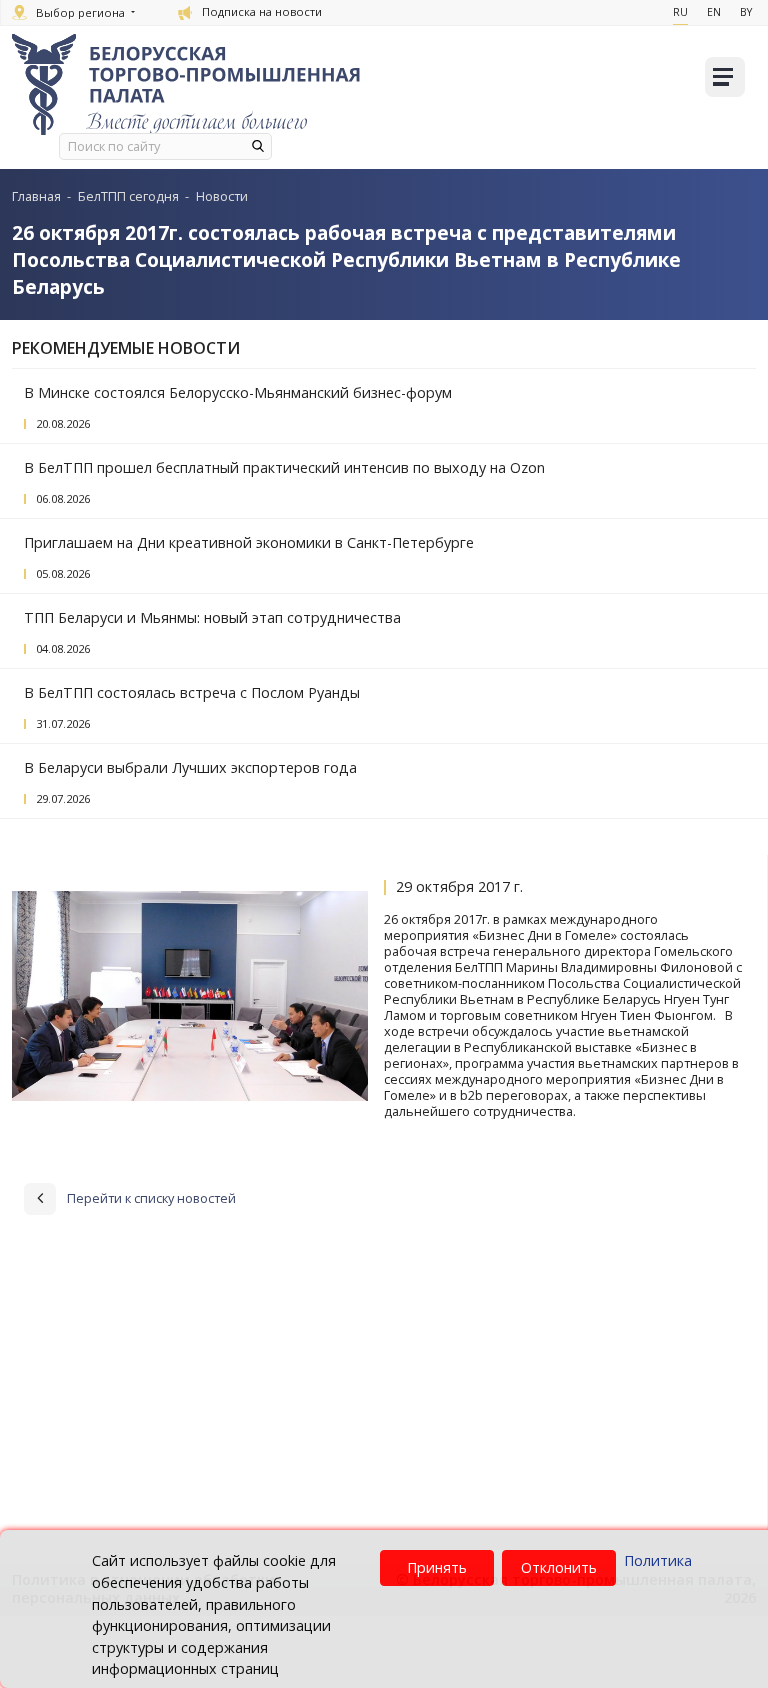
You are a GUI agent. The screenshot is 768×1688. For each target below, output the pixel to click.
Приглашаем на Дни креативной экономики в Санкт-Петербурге (249, 542)
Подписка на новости (262, 11)
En (714, 12)
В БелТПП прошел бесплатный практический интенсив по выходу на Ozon (284, 467)
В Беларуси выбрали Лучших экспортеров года (190, 767)
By (746, 12)
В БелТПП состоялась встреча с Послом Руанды (192, 692)
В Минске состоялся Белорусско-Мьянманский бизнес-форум (238, 392)
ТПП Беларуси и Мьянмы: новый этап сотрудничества (212, 617)
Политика (658, 1560)
